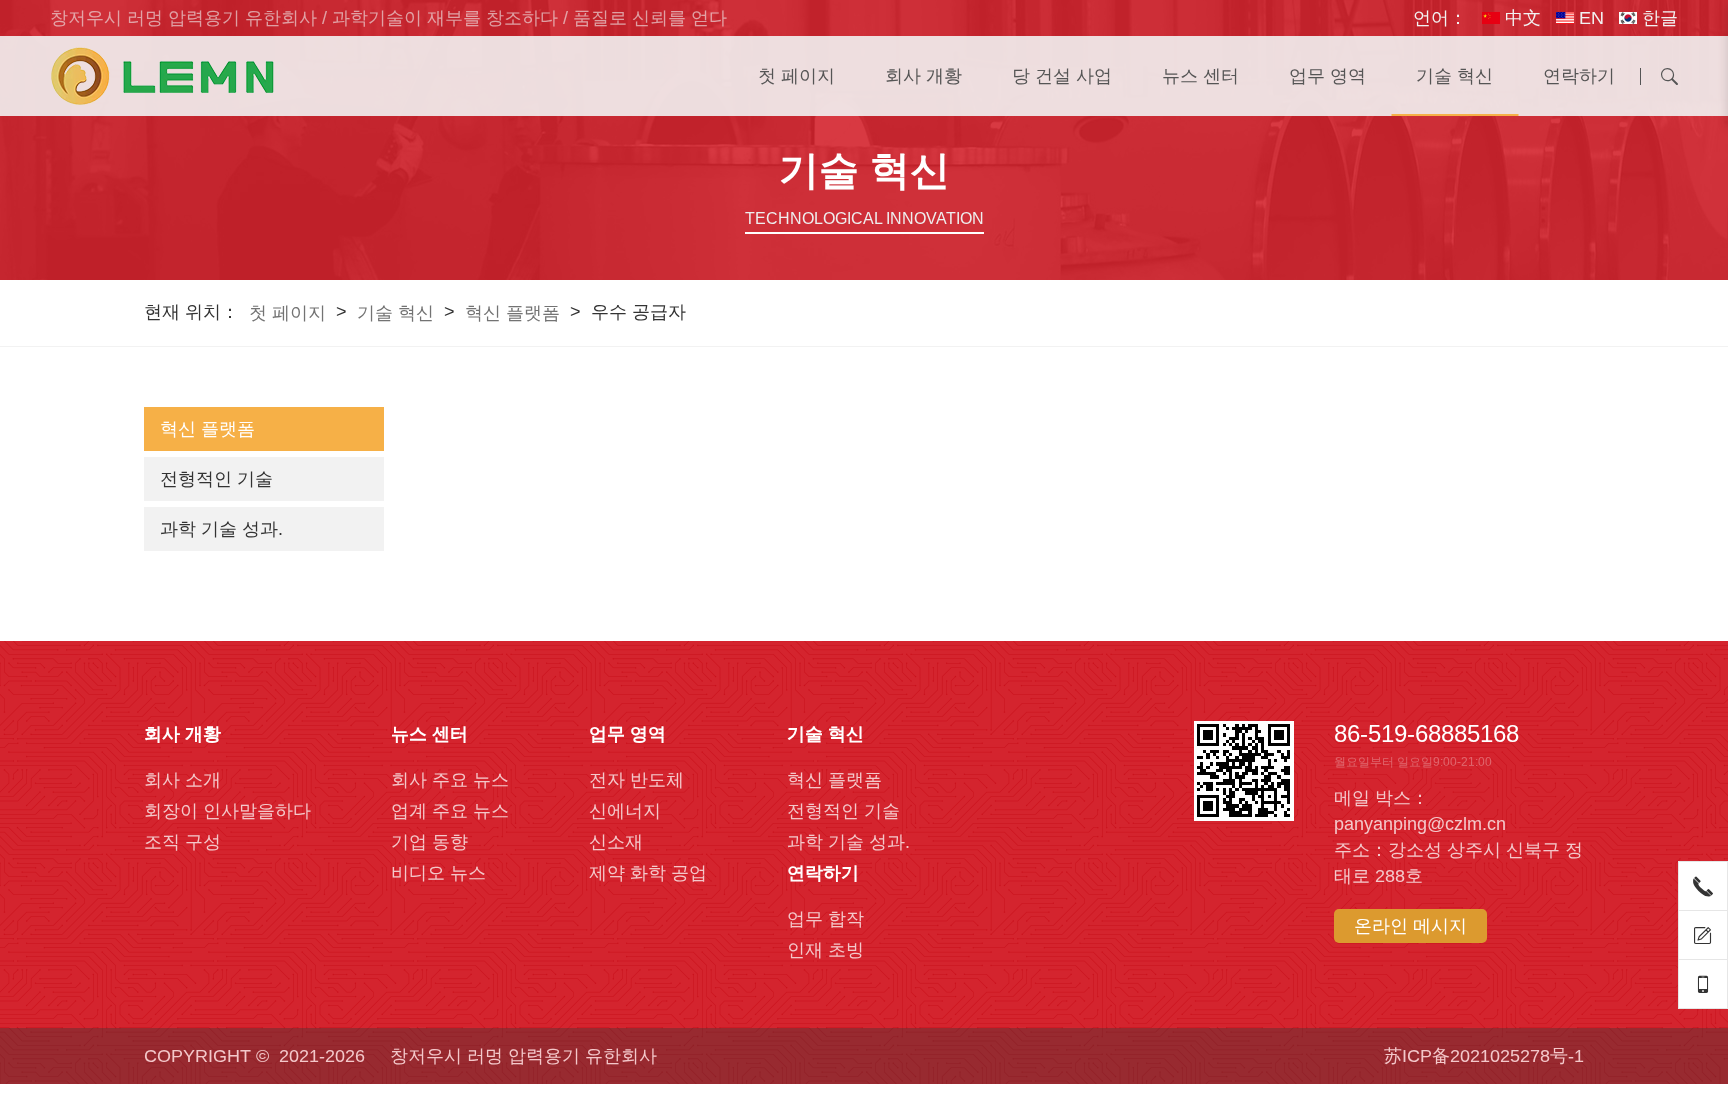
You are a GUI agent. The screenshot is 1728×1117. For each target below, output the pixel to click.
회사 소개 (182, 780)
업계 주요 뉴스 (450, 811)
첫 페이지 (796, 76)
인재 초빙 (825, 950)
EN (1589, 18)
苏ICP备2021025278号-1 (1484, 1056)
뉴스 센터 (1200, 76)
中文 (1520, 18)
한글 (1657, 18)
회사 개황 (923, 76)
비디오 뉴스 (438, 873)
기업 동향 (429, 842)
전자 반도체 (636, 780)
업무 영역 (1327, 76)
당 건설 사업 (1062, 76)
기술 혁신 (1454, 76)
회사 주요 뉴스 (450, 780)
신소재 (616, 842)
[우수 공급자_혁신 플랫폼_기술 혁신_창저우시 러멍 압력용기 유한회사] (162, 76)
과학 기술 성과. (221, 529)
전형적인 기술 (216, 479)
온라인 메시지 (1410, 926)
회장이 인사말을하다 (227, 811)
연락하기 (1579, 76)
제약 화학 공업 (648, 873)
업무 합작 (825, 919)
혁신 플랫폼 (512, 313)
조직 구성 (182, 842)
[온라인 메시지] (1703, 935)
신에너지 (625, 811)
